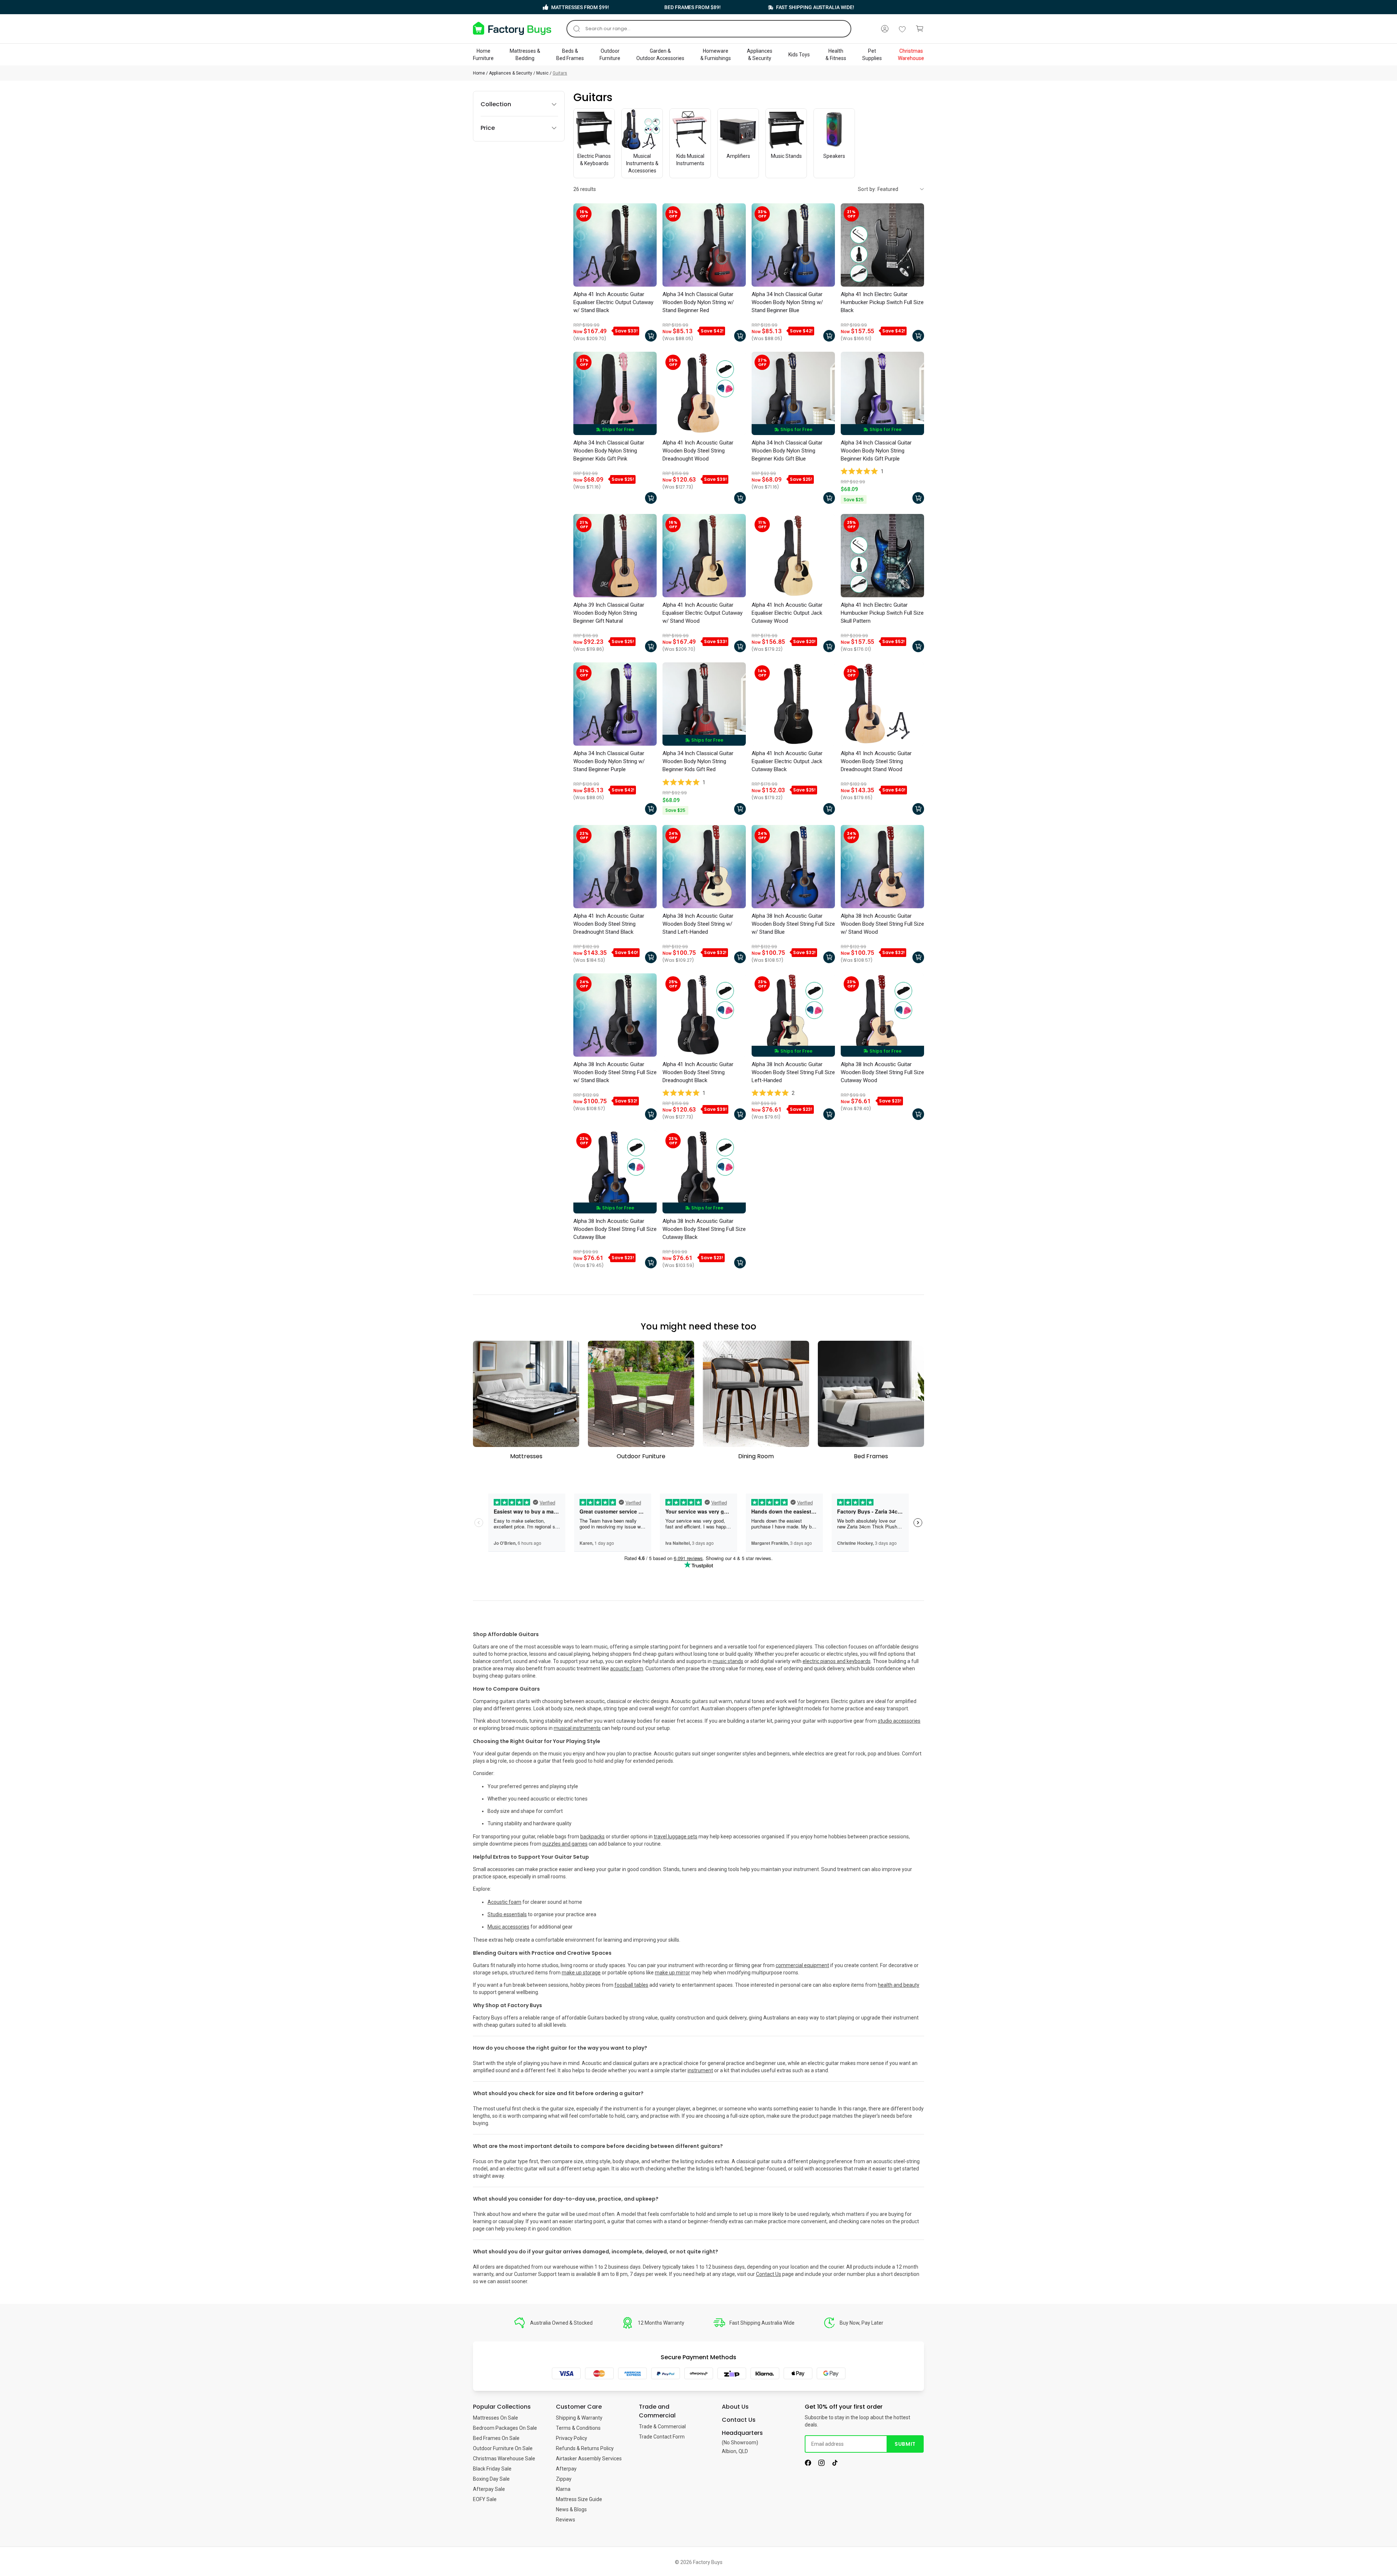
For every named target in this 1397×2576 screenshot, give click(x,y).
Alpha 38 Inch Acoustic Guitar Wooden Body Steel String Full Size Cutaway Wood (882, 1072)
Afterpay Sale (489, 2489)
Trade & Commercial (662, 2427)
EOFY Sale (485, 2499)
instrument (700, 2070)
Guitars (560, 73)
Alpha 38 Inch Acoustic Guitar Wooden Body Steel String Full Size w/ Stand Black (615, 1072)
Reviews (566, 2520)
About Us (735, 2407)
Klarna (563, 2489)
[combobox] (709, 29)
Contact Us (769, 2274)
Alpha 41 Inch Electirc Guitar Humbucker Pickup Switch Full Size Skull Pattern (882, 613)
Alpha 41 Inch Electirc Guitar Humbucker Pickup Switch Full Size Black (882, 302)
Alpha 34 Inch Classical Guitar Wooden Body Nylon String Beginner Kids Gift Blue (787, 451)
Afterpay (566, 2469)
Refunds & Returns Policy (585, 2448)
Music (542, 73)
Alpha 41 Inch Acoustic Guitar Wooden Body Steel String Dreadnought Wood (698, 451)
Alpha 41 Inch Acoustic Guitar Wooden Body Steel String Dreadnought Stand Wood (876, 761)
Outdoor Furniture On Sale (503, 2448)
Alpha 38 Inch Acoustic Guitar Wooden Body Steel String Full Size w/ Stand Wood (882, 924)
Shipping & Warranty (579, 2418)
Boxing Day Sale (491, 2479)
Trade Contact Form (662, 2437)
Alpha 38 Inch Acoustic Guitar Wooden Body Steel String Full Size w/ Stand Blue (793, 924)
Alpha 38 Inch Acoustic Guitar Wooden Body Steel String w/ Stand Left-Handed (698, 924)
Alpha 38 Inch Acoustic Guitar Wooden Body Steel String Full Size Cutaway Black (704, 1229)
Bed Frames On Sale (496, 2438)
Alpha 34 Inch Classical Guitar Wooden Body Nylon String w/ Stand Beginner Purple (609, 761)
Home (479, 73)
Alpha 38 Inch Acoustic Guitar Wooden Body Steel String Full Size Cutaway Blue (615, 1229)
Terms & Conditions (578, 2428)
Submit (905, 2444)
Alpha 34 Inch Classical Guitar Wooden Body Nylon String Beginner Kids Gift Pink (609, 451)
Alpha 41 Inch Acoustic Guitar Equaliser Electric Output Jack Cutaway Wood (787, 613)
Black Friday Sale (492, 2469)
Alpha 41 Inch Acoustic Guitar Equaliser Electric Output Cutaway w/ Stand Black (613, 302)
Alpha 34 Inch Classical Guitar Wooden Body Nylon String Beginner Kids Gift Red (698, 761)
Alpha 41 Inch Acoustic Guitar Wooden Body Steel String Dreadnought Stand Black (609, 924)
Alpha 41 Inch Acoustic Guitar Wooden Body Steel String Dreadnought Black (698, 1072)
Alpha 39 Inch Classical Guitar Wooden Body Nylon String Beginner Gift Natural (609, 613)
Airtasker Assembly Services (589, 2459)
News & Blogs (571, 2509)
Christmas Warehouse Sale (504, 2459)
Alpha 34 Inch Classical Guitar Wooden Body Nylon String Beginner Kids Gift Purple (876, 451)
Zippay (564, 2479)
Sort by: (867, 189)
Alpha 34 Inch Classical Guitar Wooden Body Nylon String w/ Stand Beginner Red (698, 302)
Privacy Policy (572, 2438)
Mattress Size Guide (579, 2499)
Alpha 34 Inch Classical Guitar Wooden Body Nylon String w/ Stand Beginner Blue (787, 302)
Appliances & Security (511, 73)
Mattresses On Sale (495, 2418)
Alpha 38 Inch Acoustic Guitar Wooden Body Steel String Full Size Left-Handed (793, 1072)
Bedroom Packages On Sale (505, 2428)
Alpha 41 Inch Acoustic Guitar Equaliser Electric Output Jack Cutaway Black (787, 761)
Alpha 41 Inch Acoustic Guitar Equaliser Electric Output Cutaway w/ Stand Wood (703, 613)
